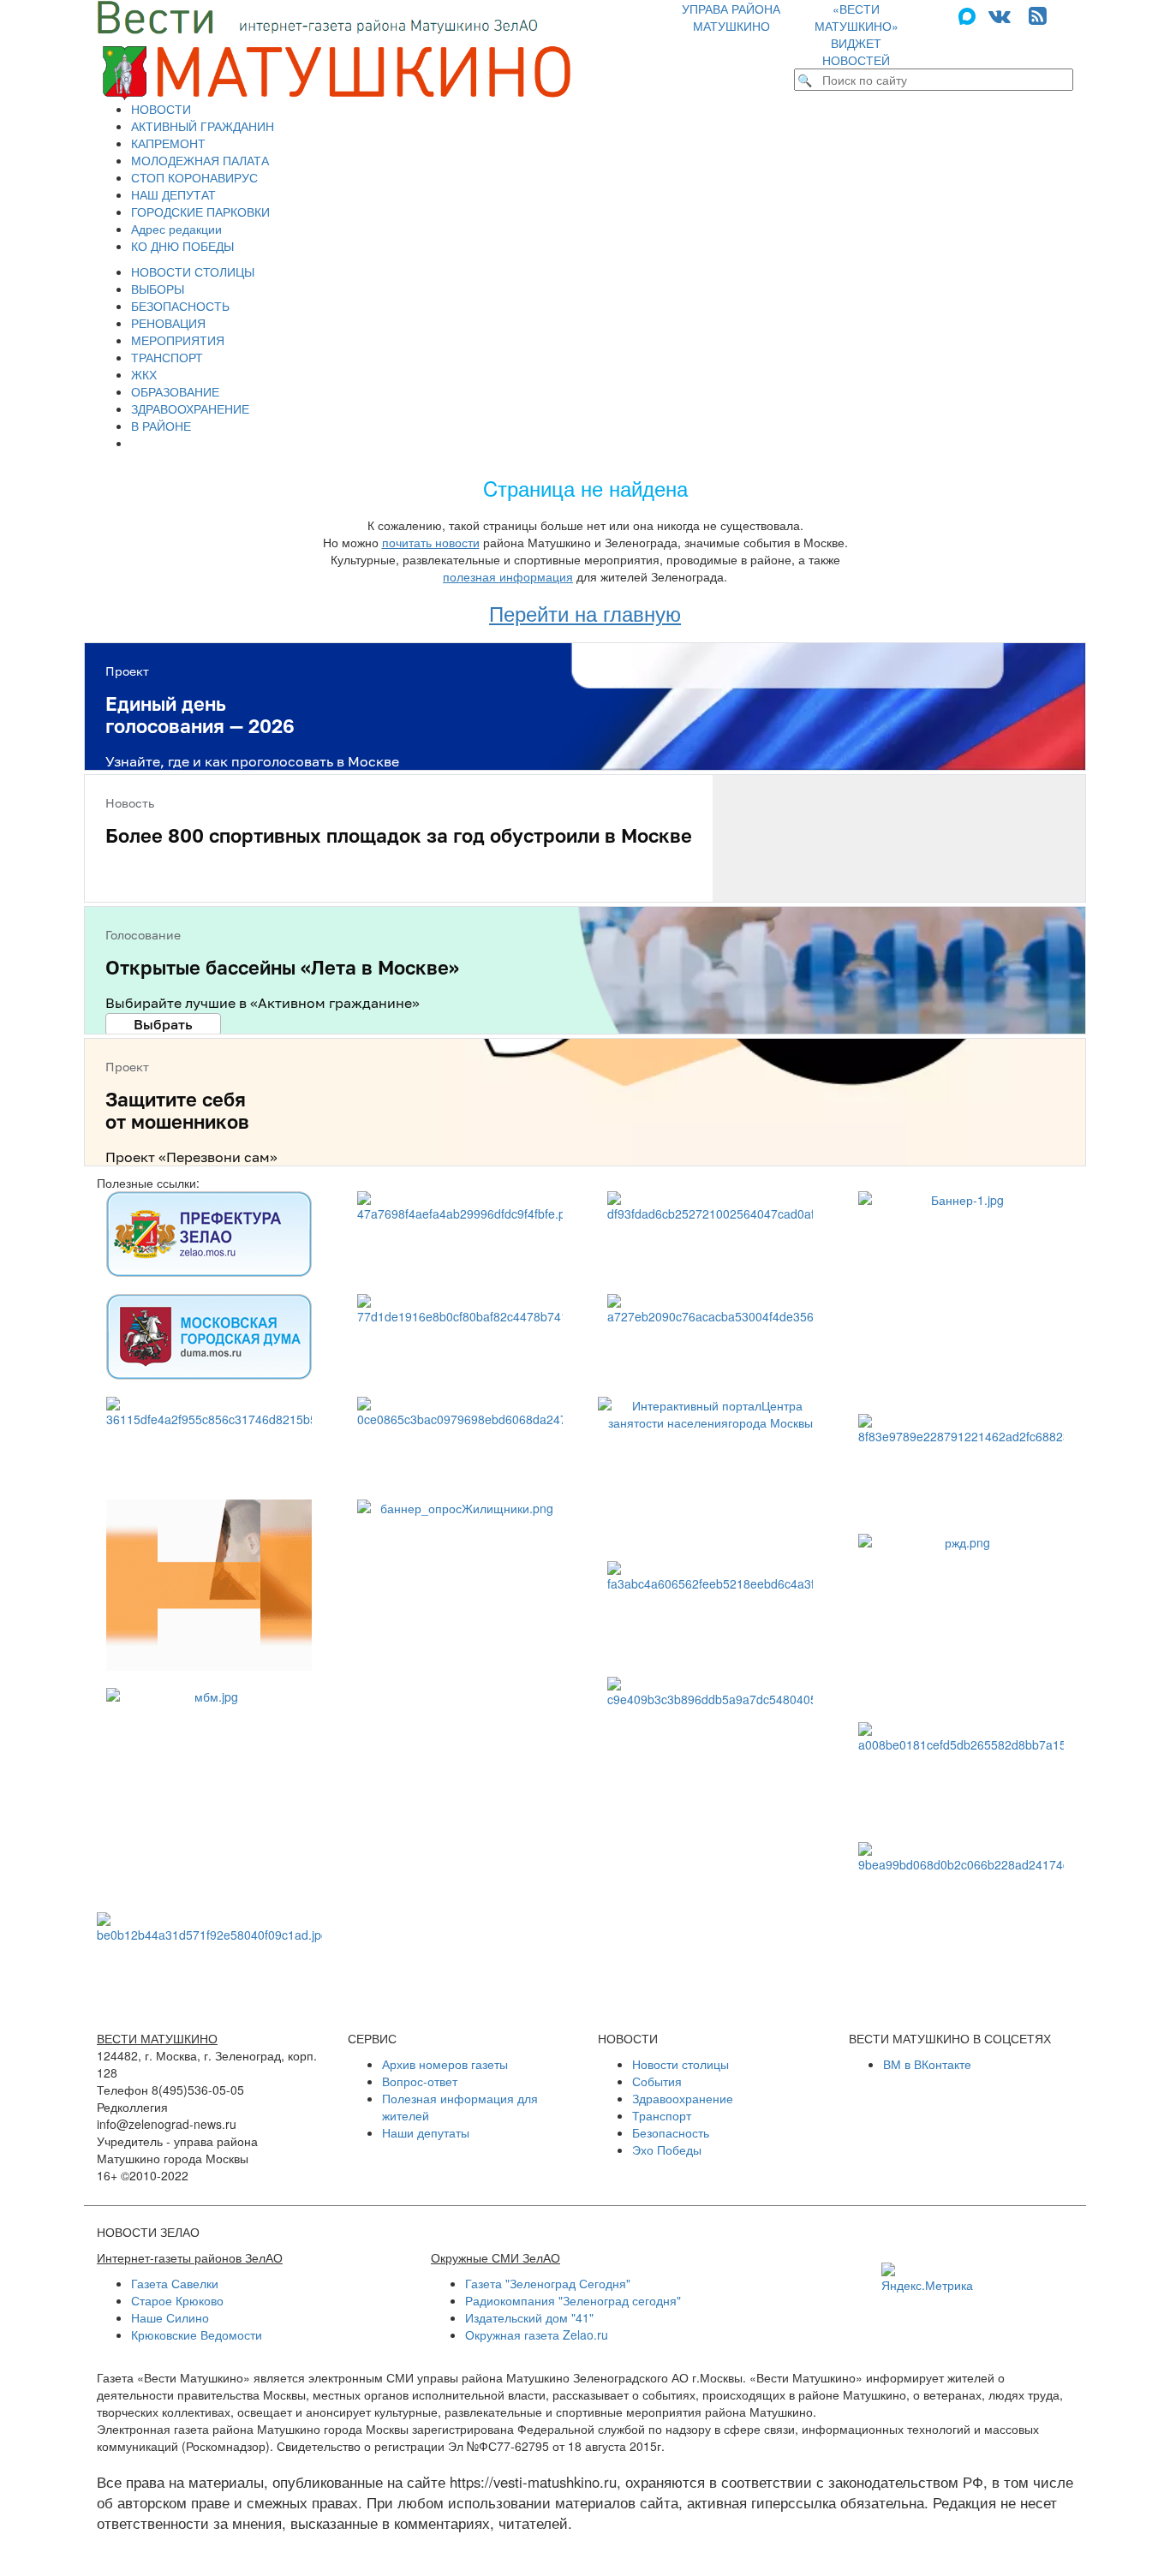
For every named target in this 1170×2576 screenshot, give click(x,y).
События (657, 2081)
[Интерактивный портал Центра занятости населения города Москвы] (710, 1471)
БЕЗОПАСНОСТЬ (180, 306)
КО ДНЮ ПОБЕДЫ (182, 246)
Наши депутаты (426, 2132)
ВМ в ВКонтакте (927, 2064)
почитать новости (431, 542)
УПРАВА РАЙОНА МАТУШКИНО (731, 17)
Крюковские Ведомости (197, 2334)
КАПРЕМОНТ (168, 143)
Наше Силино (170, 2317)
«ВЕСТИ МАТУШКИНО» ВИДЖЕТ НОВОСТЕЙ (857, 34)
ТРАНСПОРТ (167, 357)
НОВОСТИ (161, 109)
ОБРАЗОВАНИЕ (175, 391)
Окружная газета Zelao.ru (537, 2334)
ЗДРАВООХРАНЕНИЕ (190, 408)
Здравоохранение (683, 2098)
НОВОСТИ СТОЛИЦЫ (193, 271)
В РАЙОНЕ (161, 426)
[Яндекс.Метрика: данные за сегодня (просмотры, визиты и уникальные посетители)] (927, 2278)
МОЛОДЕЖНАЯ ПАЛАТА (200, 160)
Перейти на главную (585, 613)
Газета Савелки (175, 2283)
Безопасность (671, 2132)
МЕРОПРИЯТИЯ (178, 340)
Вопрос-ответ (420, 2081)
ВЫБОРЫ (158, 289)
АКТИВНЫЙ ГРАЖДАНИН (203, 126)
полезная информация (508, 576)
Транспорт (662, 2115)
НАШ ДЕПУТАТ (173, 194)
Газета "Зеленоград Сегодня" (548, 2283)
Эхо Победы (667, 2150)
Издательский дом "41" (529, 2317)
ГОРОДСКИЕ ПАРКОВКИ (200, 212)
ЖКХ (144, 374)
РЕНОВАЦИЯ (168, 323)
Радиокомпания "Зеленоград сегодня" (573, 2300)
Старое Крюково (177, 2300)
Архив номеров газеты (445, 2064)
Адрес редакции (176, 229)
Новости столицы (681, 2064)
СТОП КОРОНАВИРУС (194, 177)
